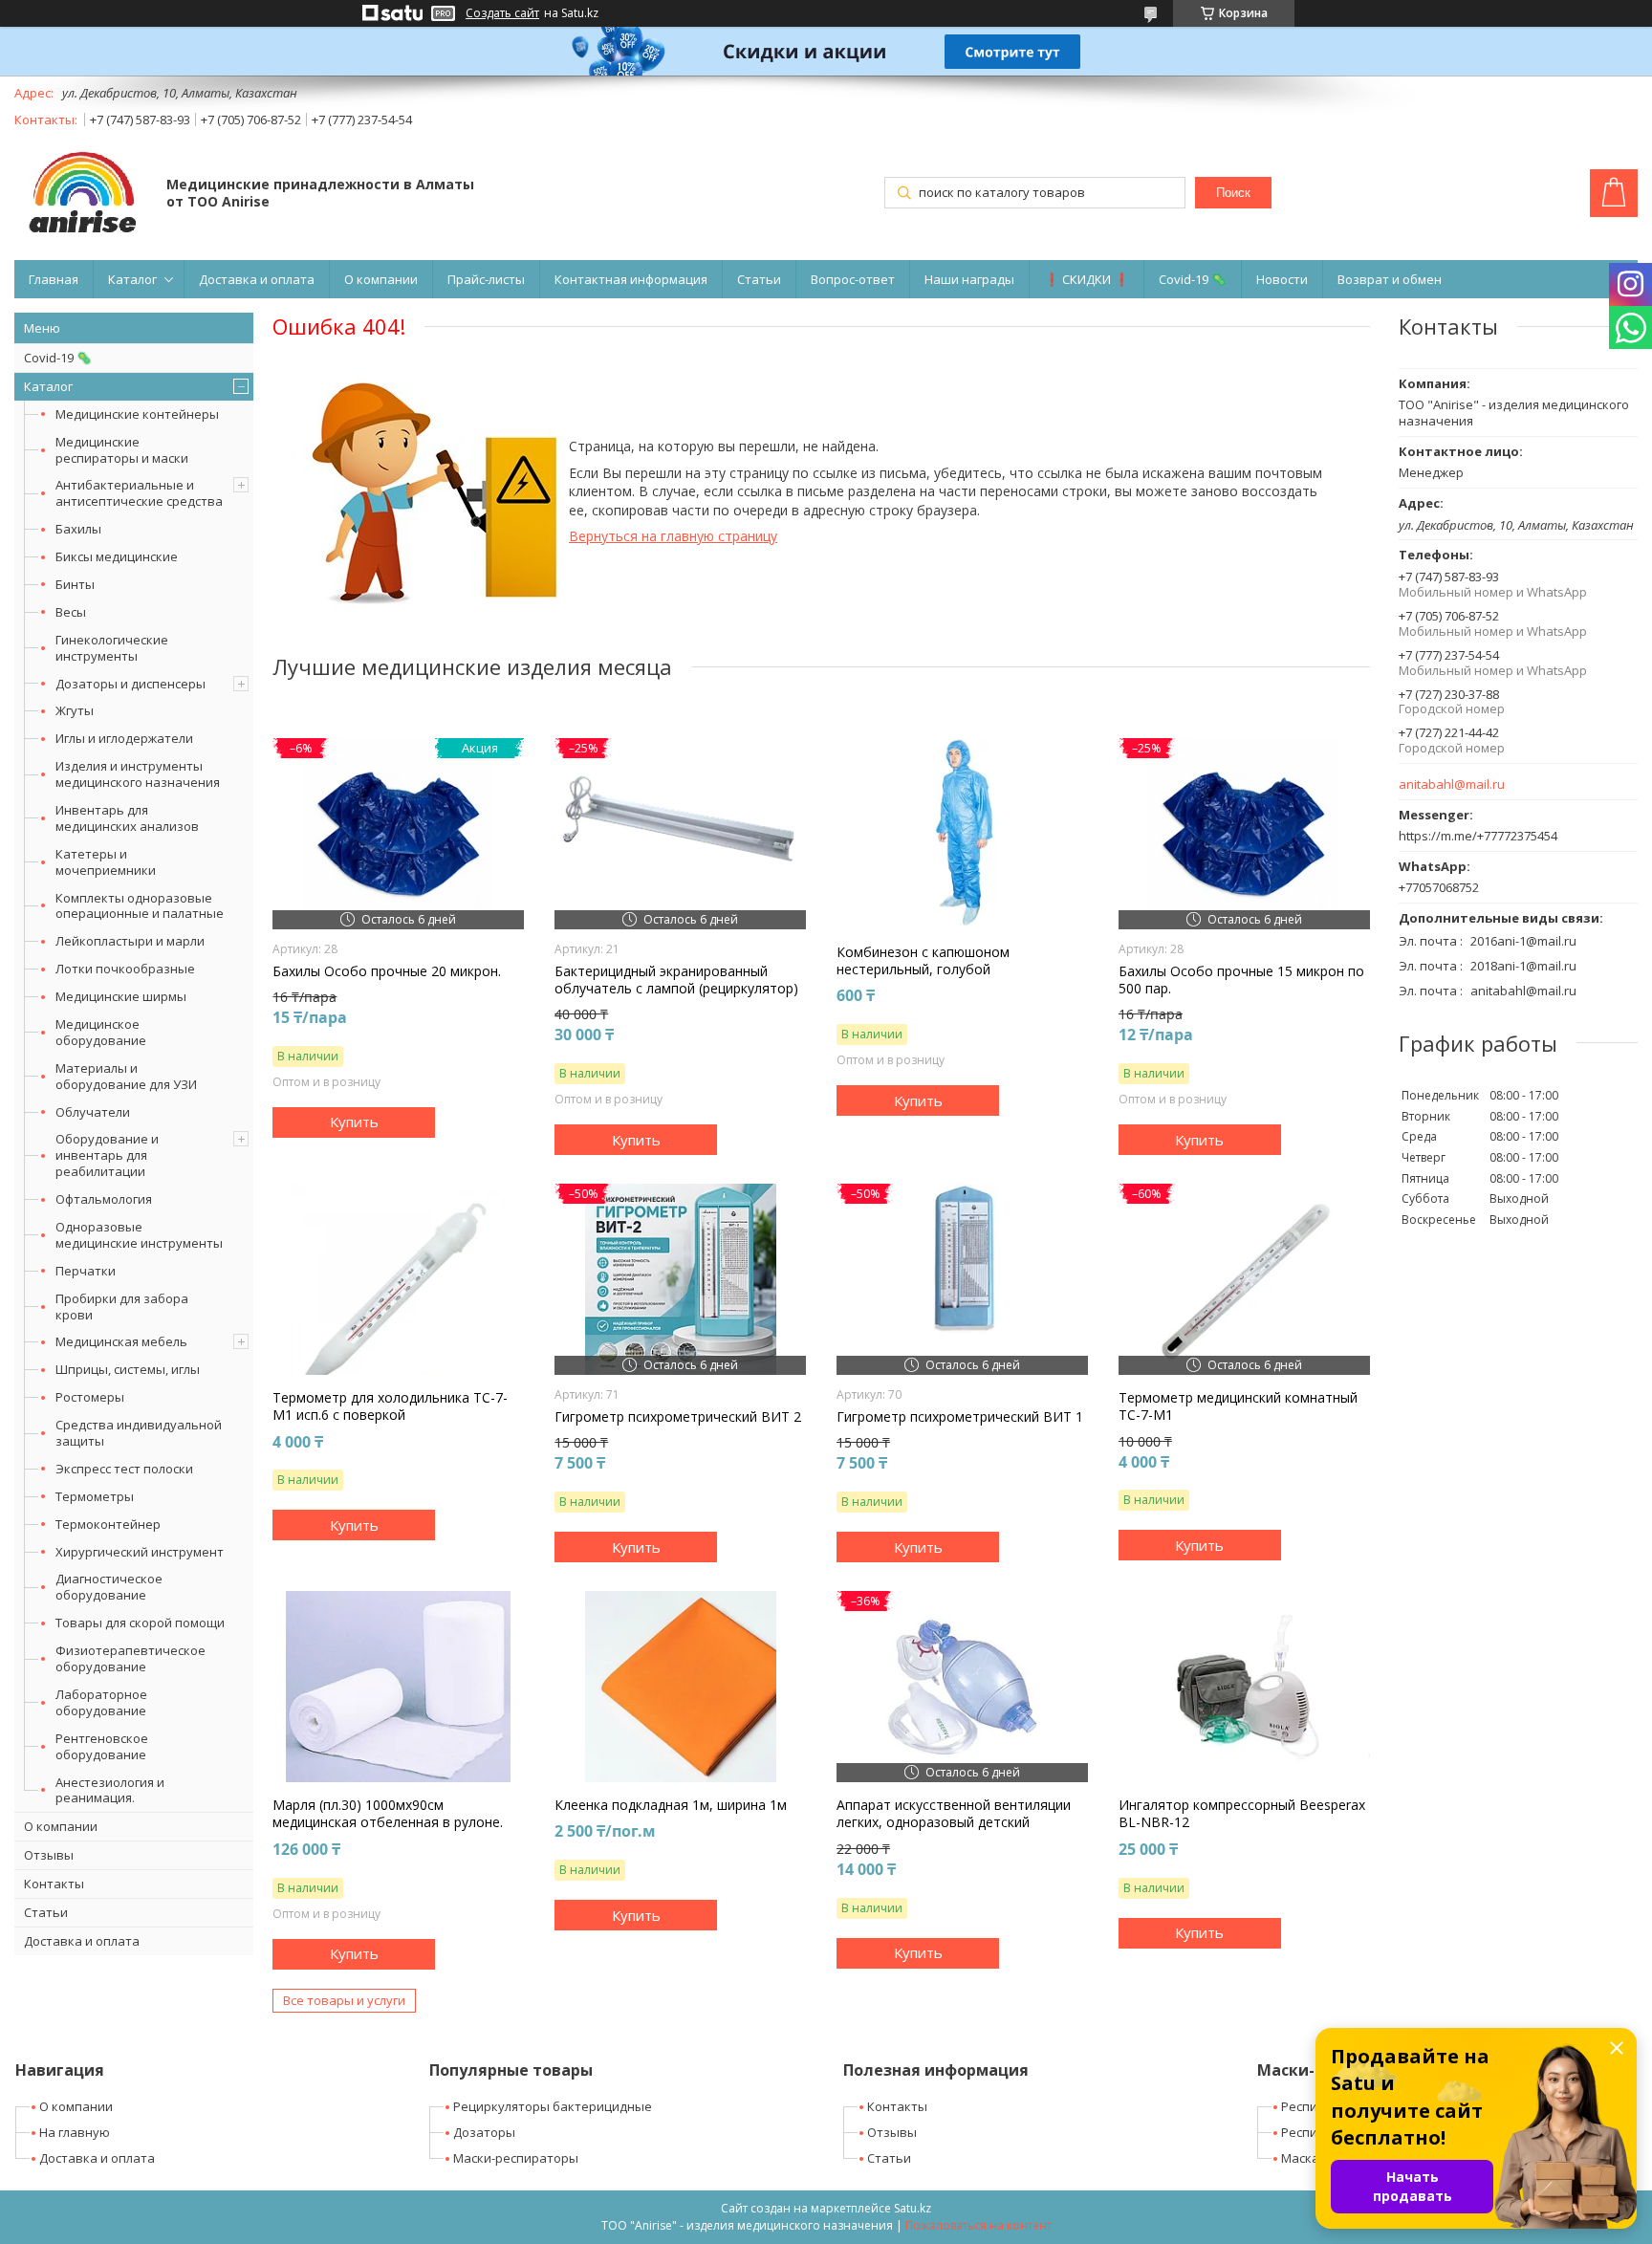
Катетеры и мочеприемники (106, 862)
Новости (1282, 279)
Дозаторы (484, 2132)
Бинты (75, 584)
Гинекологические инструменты (112, 648)
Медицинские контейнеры (137, 414)
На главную (75, 2132)
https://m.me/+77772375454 (1478, 836)
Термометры (95, 1496)
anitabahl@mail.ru (1452, 784)
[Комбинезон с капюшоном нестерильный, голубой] (962, 834)
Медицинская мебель (121, 1341)
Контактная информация (631, 279)
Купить (354, 1122)
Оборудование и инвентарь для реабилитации (107, 1155)
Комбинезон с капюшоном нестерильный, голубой (923, 961)
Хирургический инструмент (140, 1552)
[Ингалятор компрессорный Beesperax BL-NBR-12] (1244, 1687)
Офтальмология (104, 1199)
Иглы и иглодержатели (124, 738)
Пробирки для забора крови (122, 1307)
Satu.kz (913, 2208)
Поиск (1233, 193)
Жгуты (75, 710)
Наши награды (969, 279)
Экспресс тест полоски (124, 1469)
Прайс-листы (486, 279)
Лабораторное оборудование (101, 1702)
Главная (54, 279)
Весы (71, 612)
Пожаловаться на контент (978, 2225)
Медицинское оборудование (101, 1032)
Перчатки (86, 1271)
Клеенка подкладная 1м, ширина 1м (671, 1805)
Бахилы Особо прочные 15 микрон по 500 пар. (1241, 980)
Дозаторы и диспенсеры (130, 684)
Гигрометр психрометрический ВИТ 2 (678, 1417)
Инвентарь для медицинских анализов (127, 818)
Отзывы (49, 1855)
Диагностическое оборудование (109, 1587)
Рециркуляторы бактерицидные (553, 2106)
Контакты (54, 1884)
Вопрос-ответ (853, 279)
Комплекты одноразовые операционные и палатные (140, 906)
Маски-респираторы (516, 2158)
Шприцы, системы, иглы (128, 1369)
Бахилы (78, 529)
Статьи (759, 279)
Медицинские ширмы (121, 996)
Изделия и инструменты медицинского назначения (138, 774)
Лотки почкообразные (125, 969)
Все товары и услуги (344, 2000)
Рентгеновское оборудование (102, 1746)
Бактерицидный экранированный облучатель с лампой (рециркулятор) (676, 980)
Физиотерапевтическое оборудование (130, 1658)
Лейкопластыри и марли (130, 941)
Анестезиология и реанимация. (110, 1790)
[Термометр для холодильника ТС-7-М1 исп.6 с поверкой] (398, 1279)
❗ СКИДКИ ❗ (1087, 279)
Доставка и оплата (257, 279)
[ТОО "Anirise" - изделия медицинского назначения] (81, 195)
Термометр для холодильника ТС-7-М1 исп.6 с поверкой (390, 1406)
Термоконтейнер (108, 1524)
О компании (381, 279)
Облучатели (93, 1112)
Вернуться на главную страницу (673, 536)
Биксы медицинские (117, 556)
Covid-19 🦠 (1193, 279)
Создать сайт (502, 13)
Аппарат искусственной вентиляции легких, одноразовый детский (954, 1814)
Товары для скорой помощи (140, 1623)
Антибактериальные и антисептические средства (139, 493)
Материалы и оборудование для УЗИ (126, 1076)
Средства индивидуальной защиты (139, 1433)
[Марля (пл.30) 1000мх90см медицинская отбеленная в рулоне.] (398, 1687)
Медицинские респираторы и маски (122, 450)
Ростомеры (90, 1397)
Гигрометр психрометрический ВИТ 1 (960, 1417)
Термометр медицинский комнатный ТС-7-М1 (1238, 1406)
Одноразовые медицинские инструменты (139, 1235)
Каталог (132, 279)
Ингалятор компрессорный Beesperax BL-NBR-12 (1242, 1814)
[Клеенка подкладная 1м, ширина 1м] (680, 1687)
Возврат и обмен (1390, 279)
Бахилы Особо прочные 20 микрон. (387, 971)
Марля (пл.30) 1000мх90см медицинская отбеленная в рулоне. (388, 1814)
